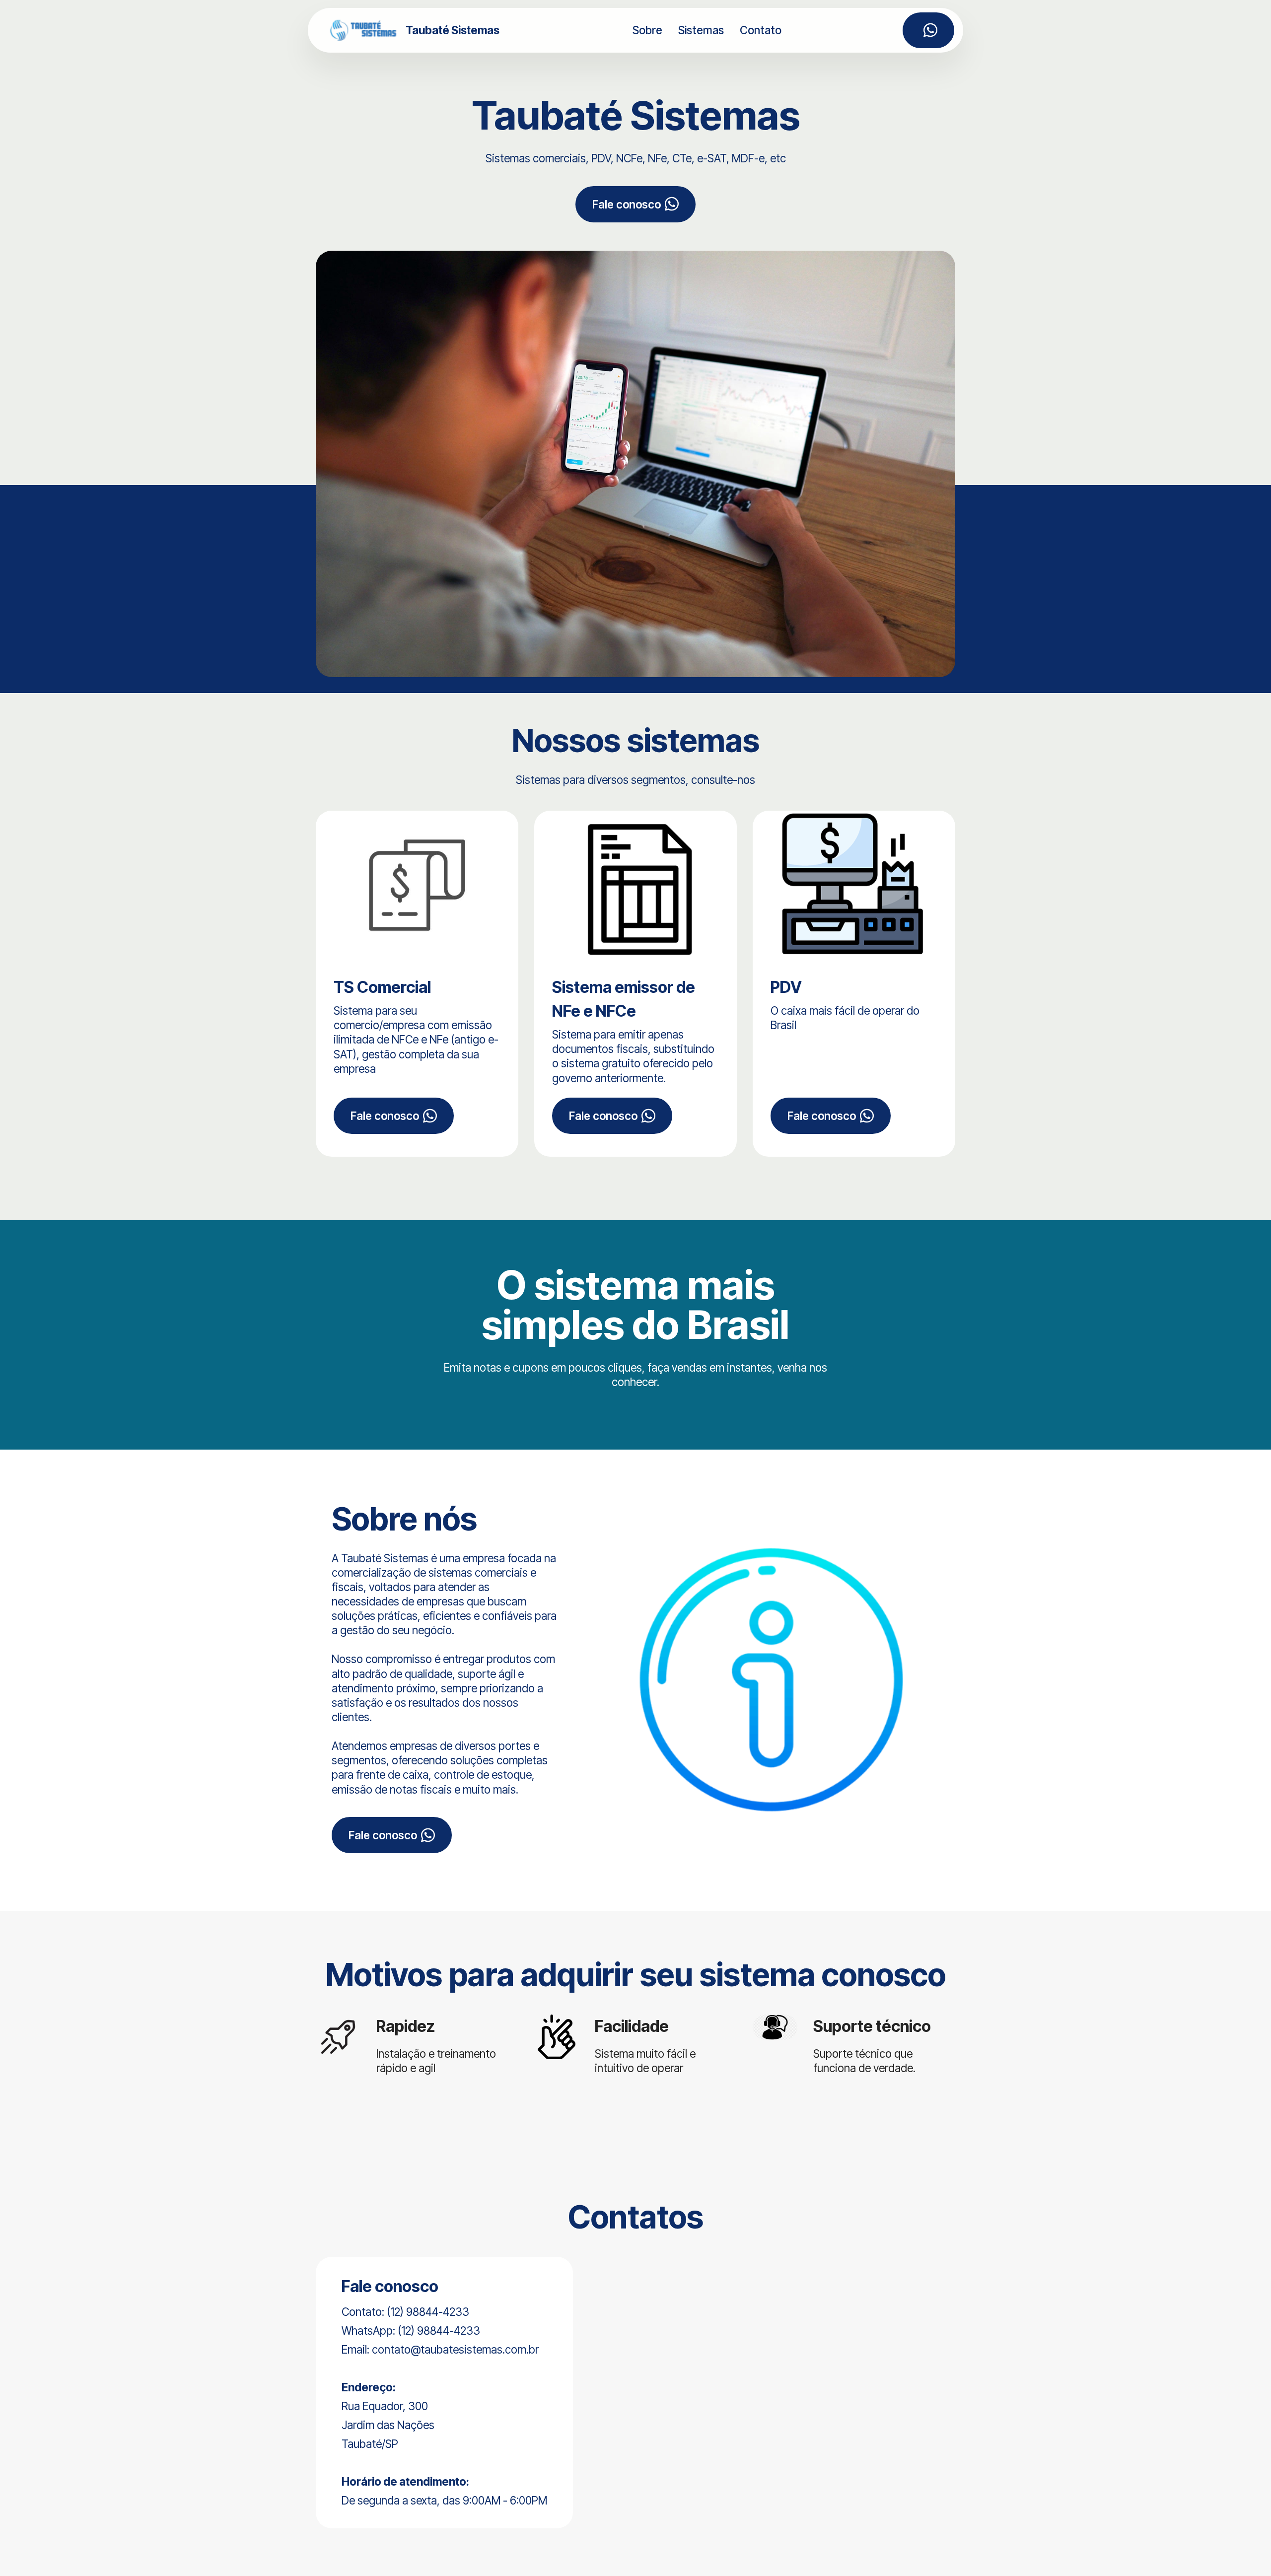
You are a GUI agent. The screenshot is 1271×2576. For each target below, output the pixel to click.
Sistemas (701, 30)
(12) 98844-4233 (439, 2331)
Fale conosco (627, 204)
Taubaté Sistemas (453, 30)
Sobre (647, 30)
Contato (761, 30)
